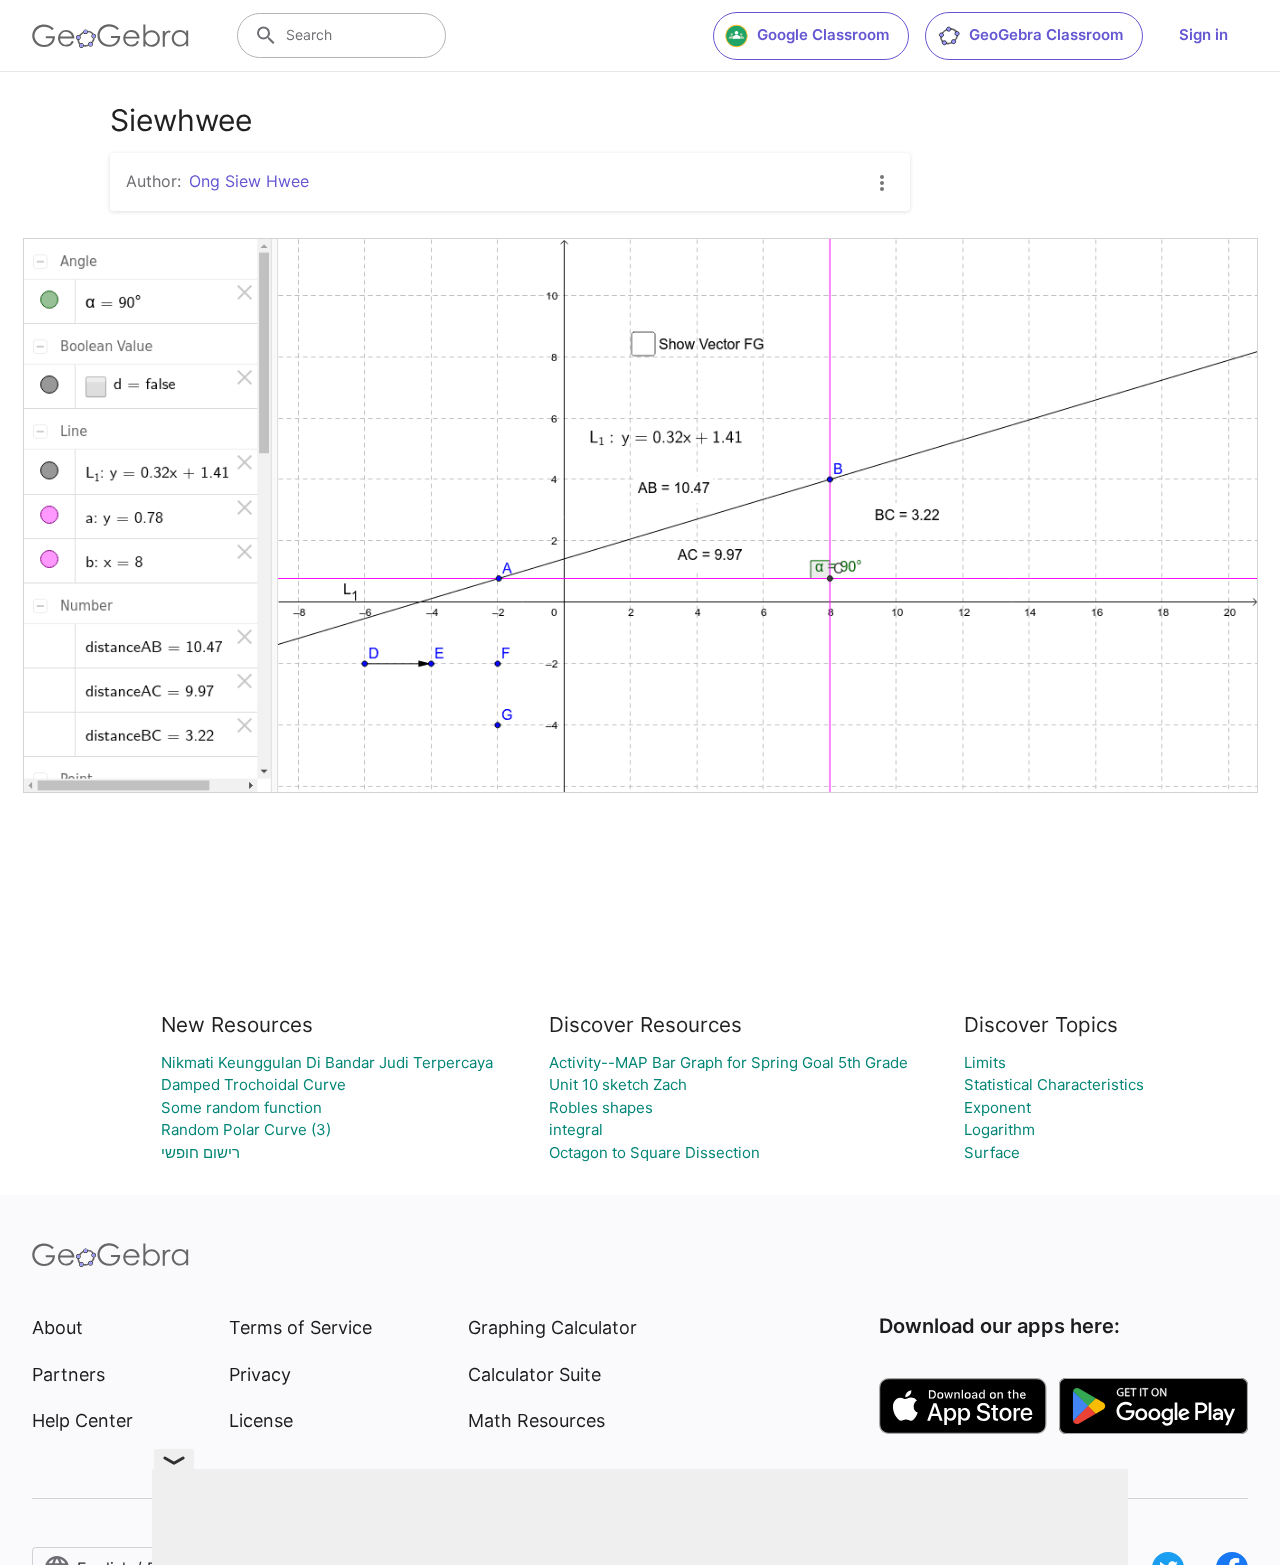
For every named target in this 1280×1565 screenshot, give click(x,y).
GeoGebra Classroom (1046, 34)
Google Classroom (823, 34)
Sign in (1203, 34)
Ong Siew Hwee (249, 181)
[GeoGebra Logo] (110, 36)
